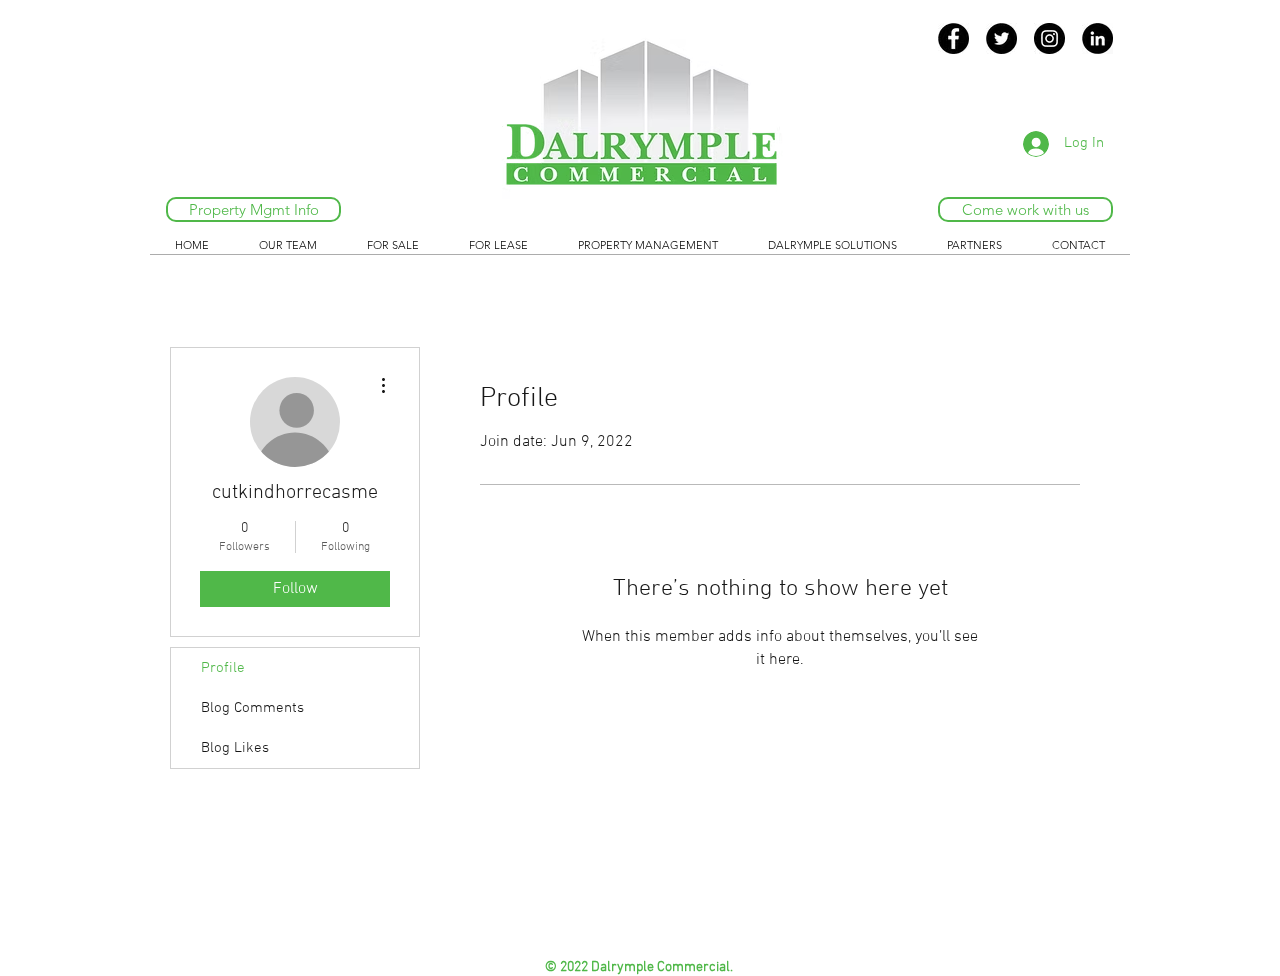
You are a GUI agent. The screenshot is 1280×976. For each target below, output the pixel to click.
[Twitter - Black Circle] (1001, 38)
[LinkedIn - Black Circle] (1097, 38)
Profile (223, 668)
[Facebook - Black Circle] (953, 38)
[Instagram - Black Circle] (1049, 38)
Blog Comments (252, 708)
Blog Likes (235, 748)
